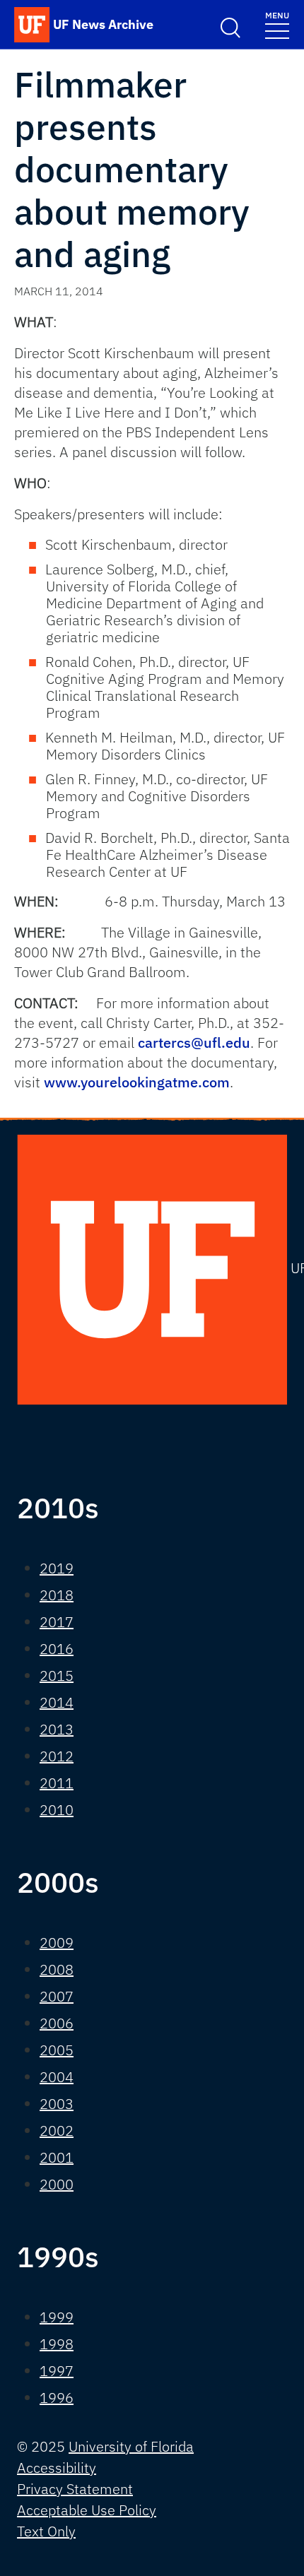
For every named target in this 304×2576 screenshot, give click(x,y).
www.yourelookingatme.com (137, 1082)
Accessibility (57, 2468)
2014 (57, 1702)
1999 (57, 2317)
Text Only (46, 2531)
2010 (57, 1810)
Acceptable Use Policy (87, 2510)
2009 (57, 1943)
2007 (57, 1996)
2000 (57, 2184)
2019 (57, 1568)
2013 (57, 1729)
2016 (57, 1649)
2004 (57, 2077)
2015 (57, 1676)
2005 (57, 2050)
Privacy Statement (75, 2489)
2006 (57, 2023)
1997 (57, 2371)
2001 (57, 2157)
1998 (57, 2344)
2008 (57, 1969)
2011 (57, 1783)
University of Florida (131, 2446)
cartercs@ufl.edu (194, 1042)
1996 (57, 2398)
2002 (57, 2131)
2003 (57, 2104)
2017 (57, 1622)
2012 (57, 1756)
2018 (57, 1595)
